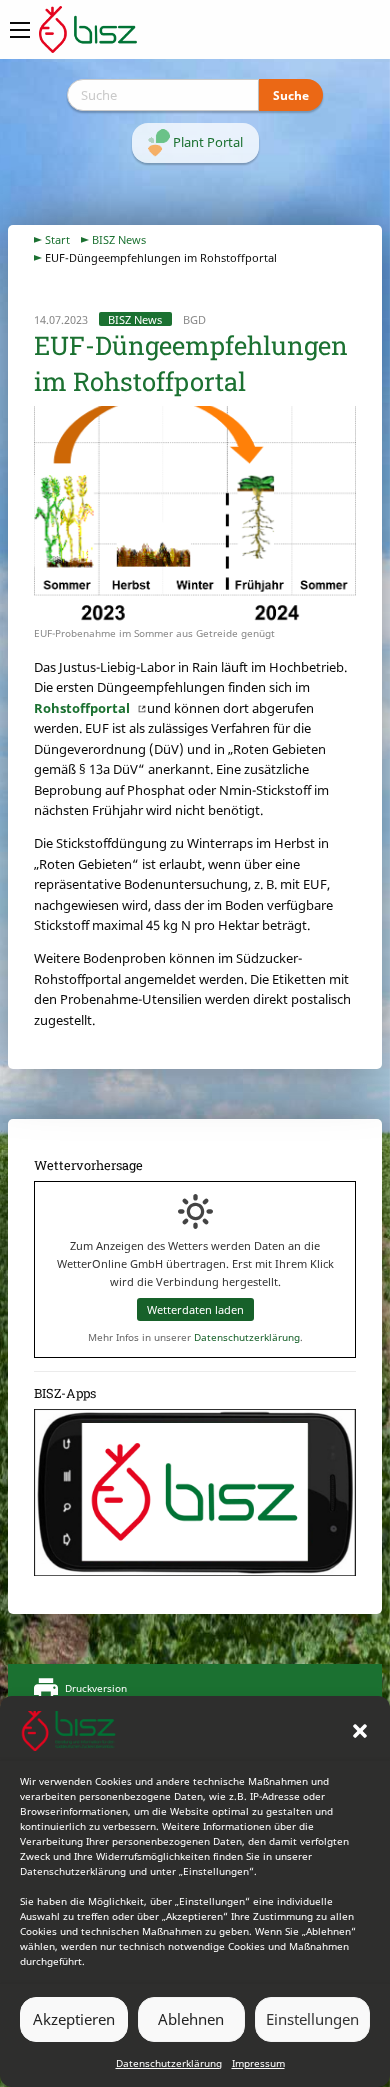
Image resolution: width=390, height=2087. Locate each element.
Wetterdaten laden (195, 1309)
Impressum (258, 2063)
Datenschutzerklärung (169, 2063)
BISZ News (119, 239)
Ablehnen (191, 2019)
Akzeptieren (74, 2019)
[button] (360, 1731)
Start (57, 239)
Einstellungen (312, 2019)
